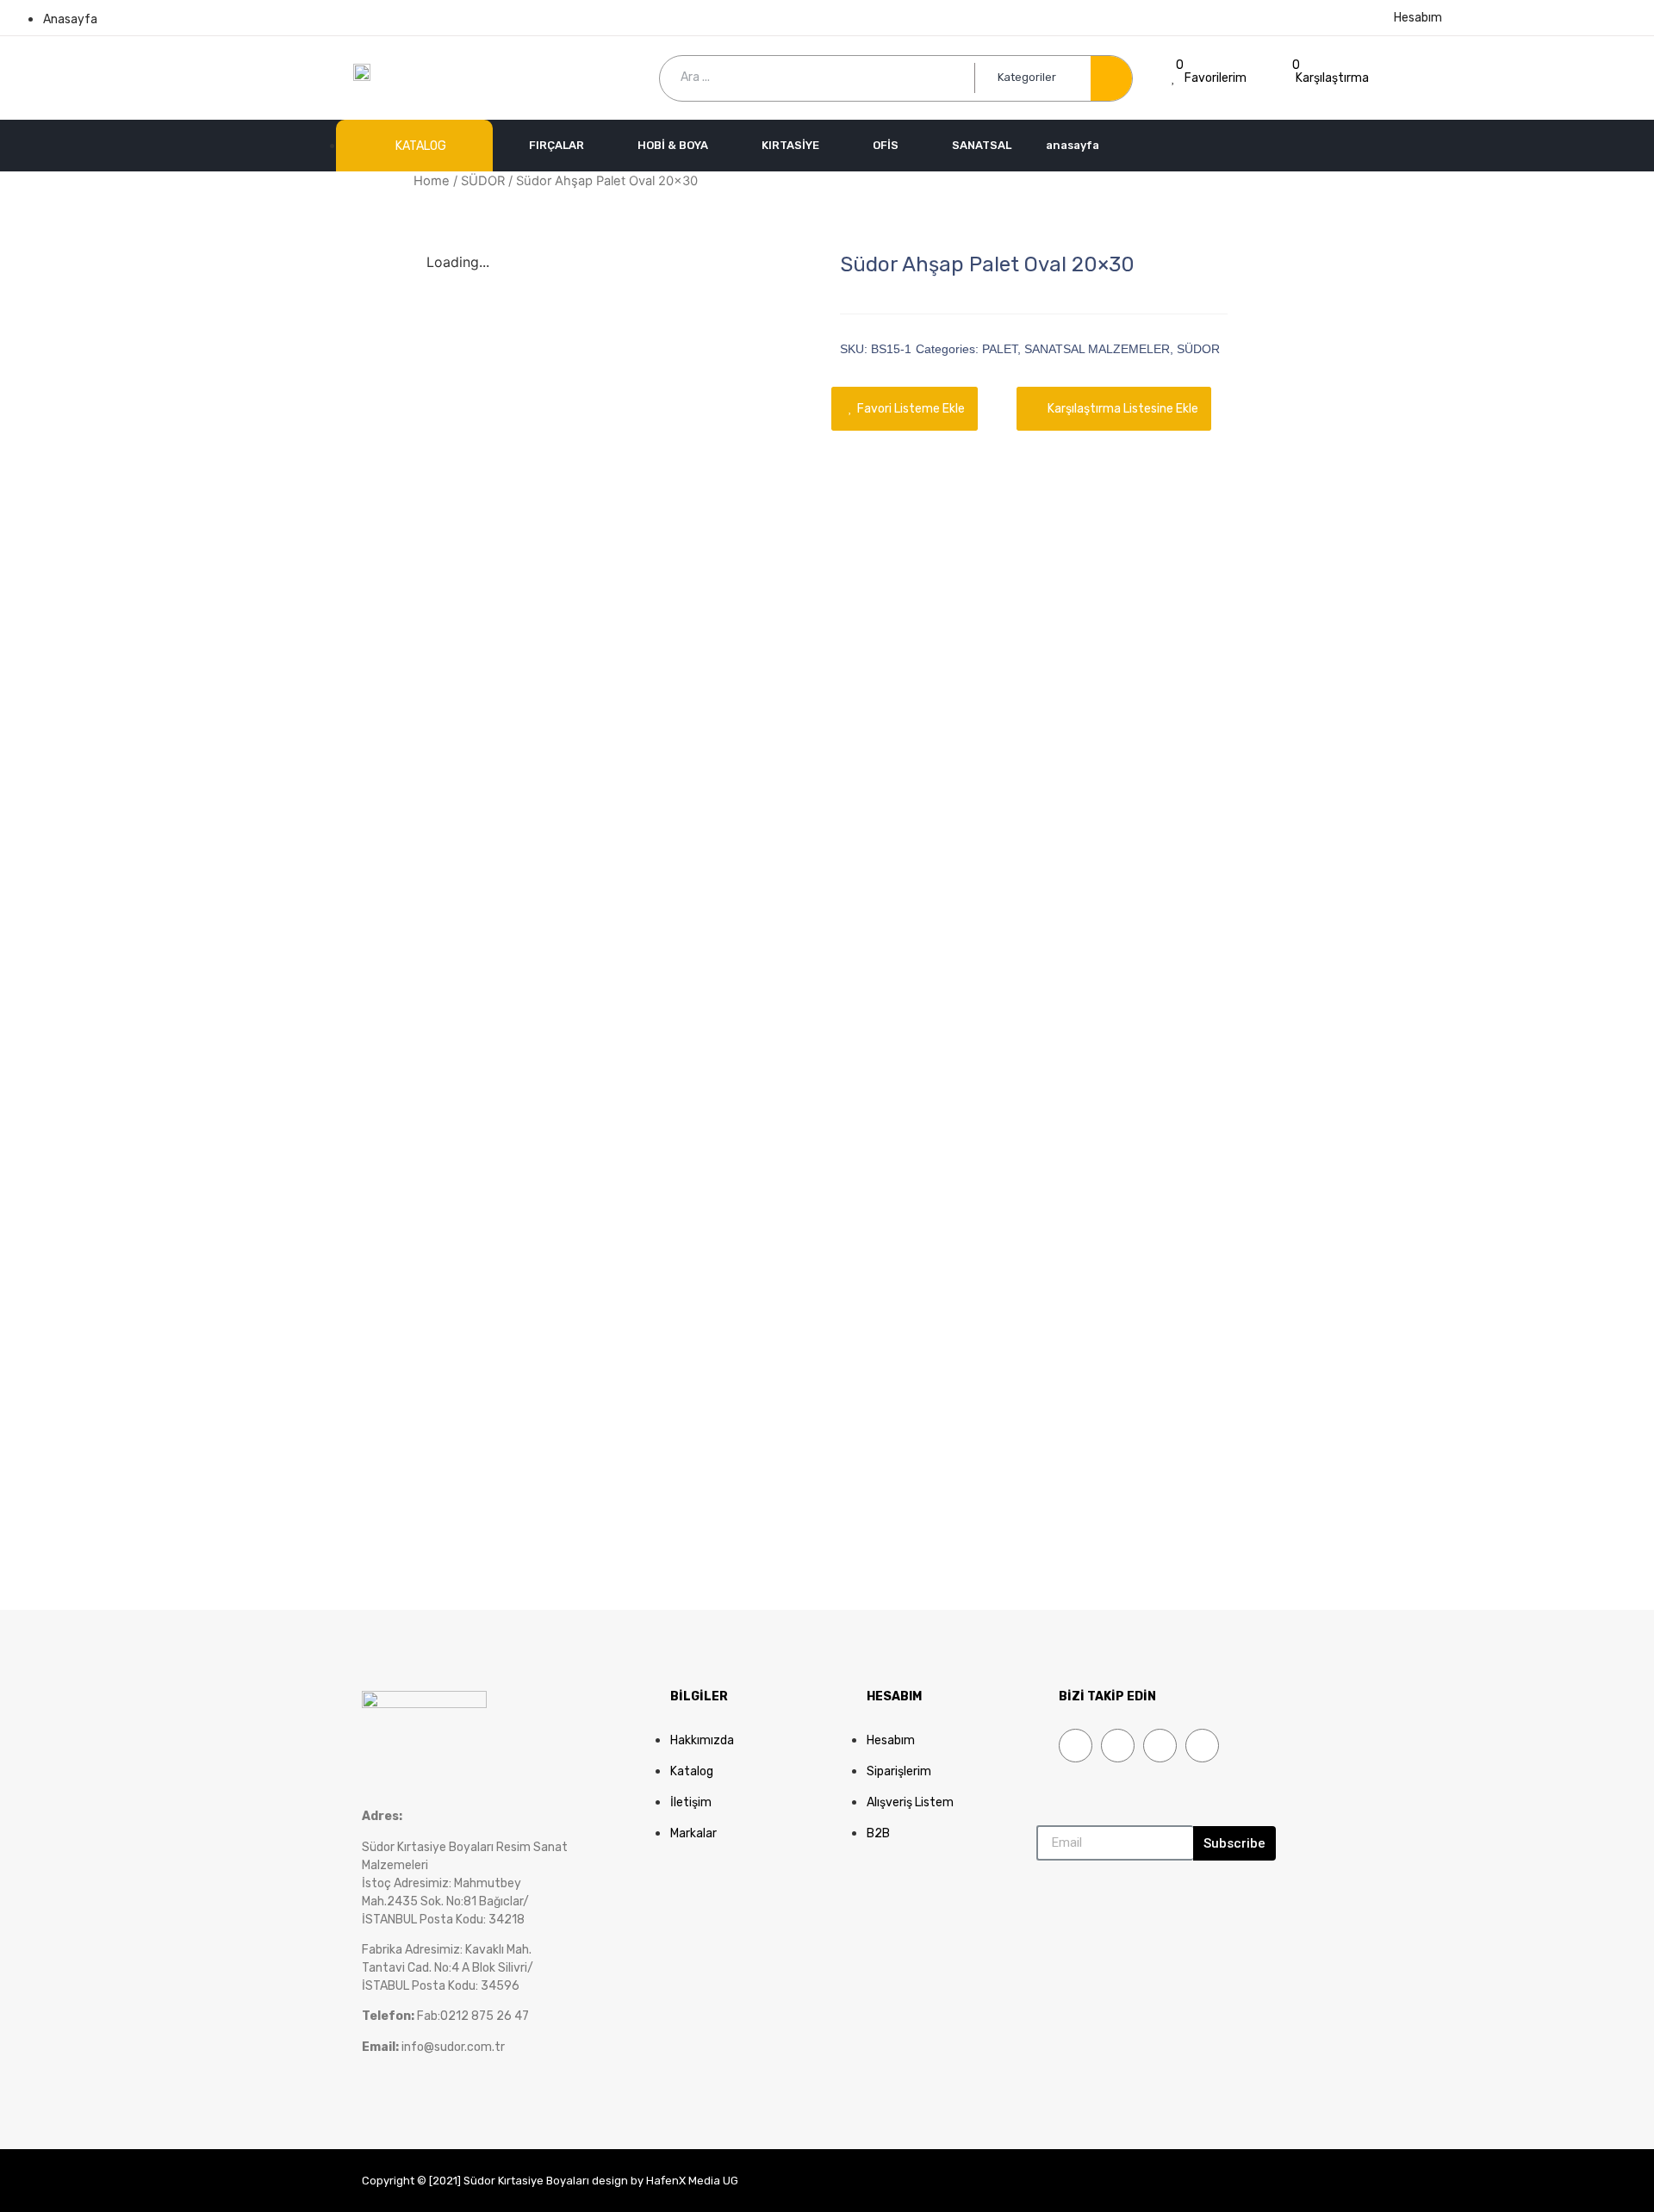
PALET (1000, 349)
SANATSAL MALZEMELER (1097, 349)
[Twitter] (1118, 1746)
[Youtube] (1160, 1746)
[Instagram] (1202, 1746)
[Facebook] (1076, 1746)
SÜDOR (483, 181)
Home (432, 181)
